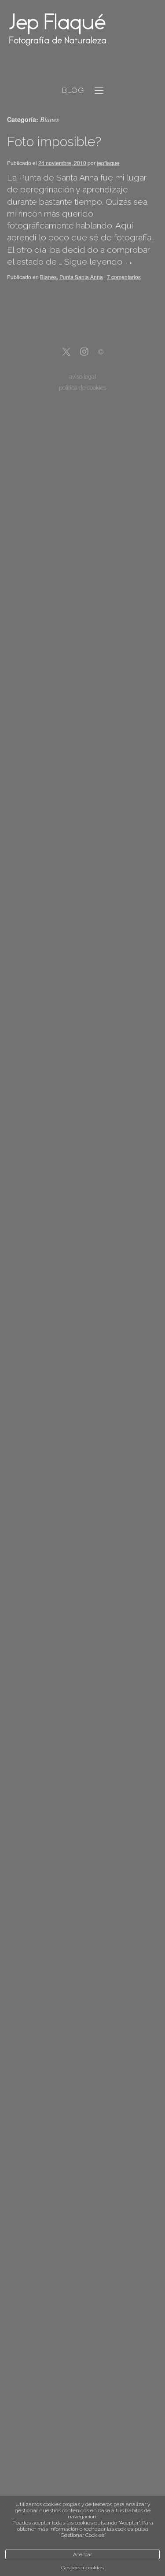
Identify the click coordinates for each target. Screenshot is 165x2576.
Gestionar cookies (82, 2568)
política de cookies (82, 388)
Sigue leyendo (99, 262)
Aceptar (82, 2554)
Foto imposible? (54, 142)
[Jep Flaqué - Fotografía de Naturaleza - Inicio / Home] (73, 29)
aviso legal (82, 377)
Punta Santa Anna (81, 277)
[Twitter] (66, 352)
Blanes (48, 277)
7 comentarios (124, 277)
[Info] (101, 353)
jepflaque (108, 163)
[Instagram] (84, 352)
